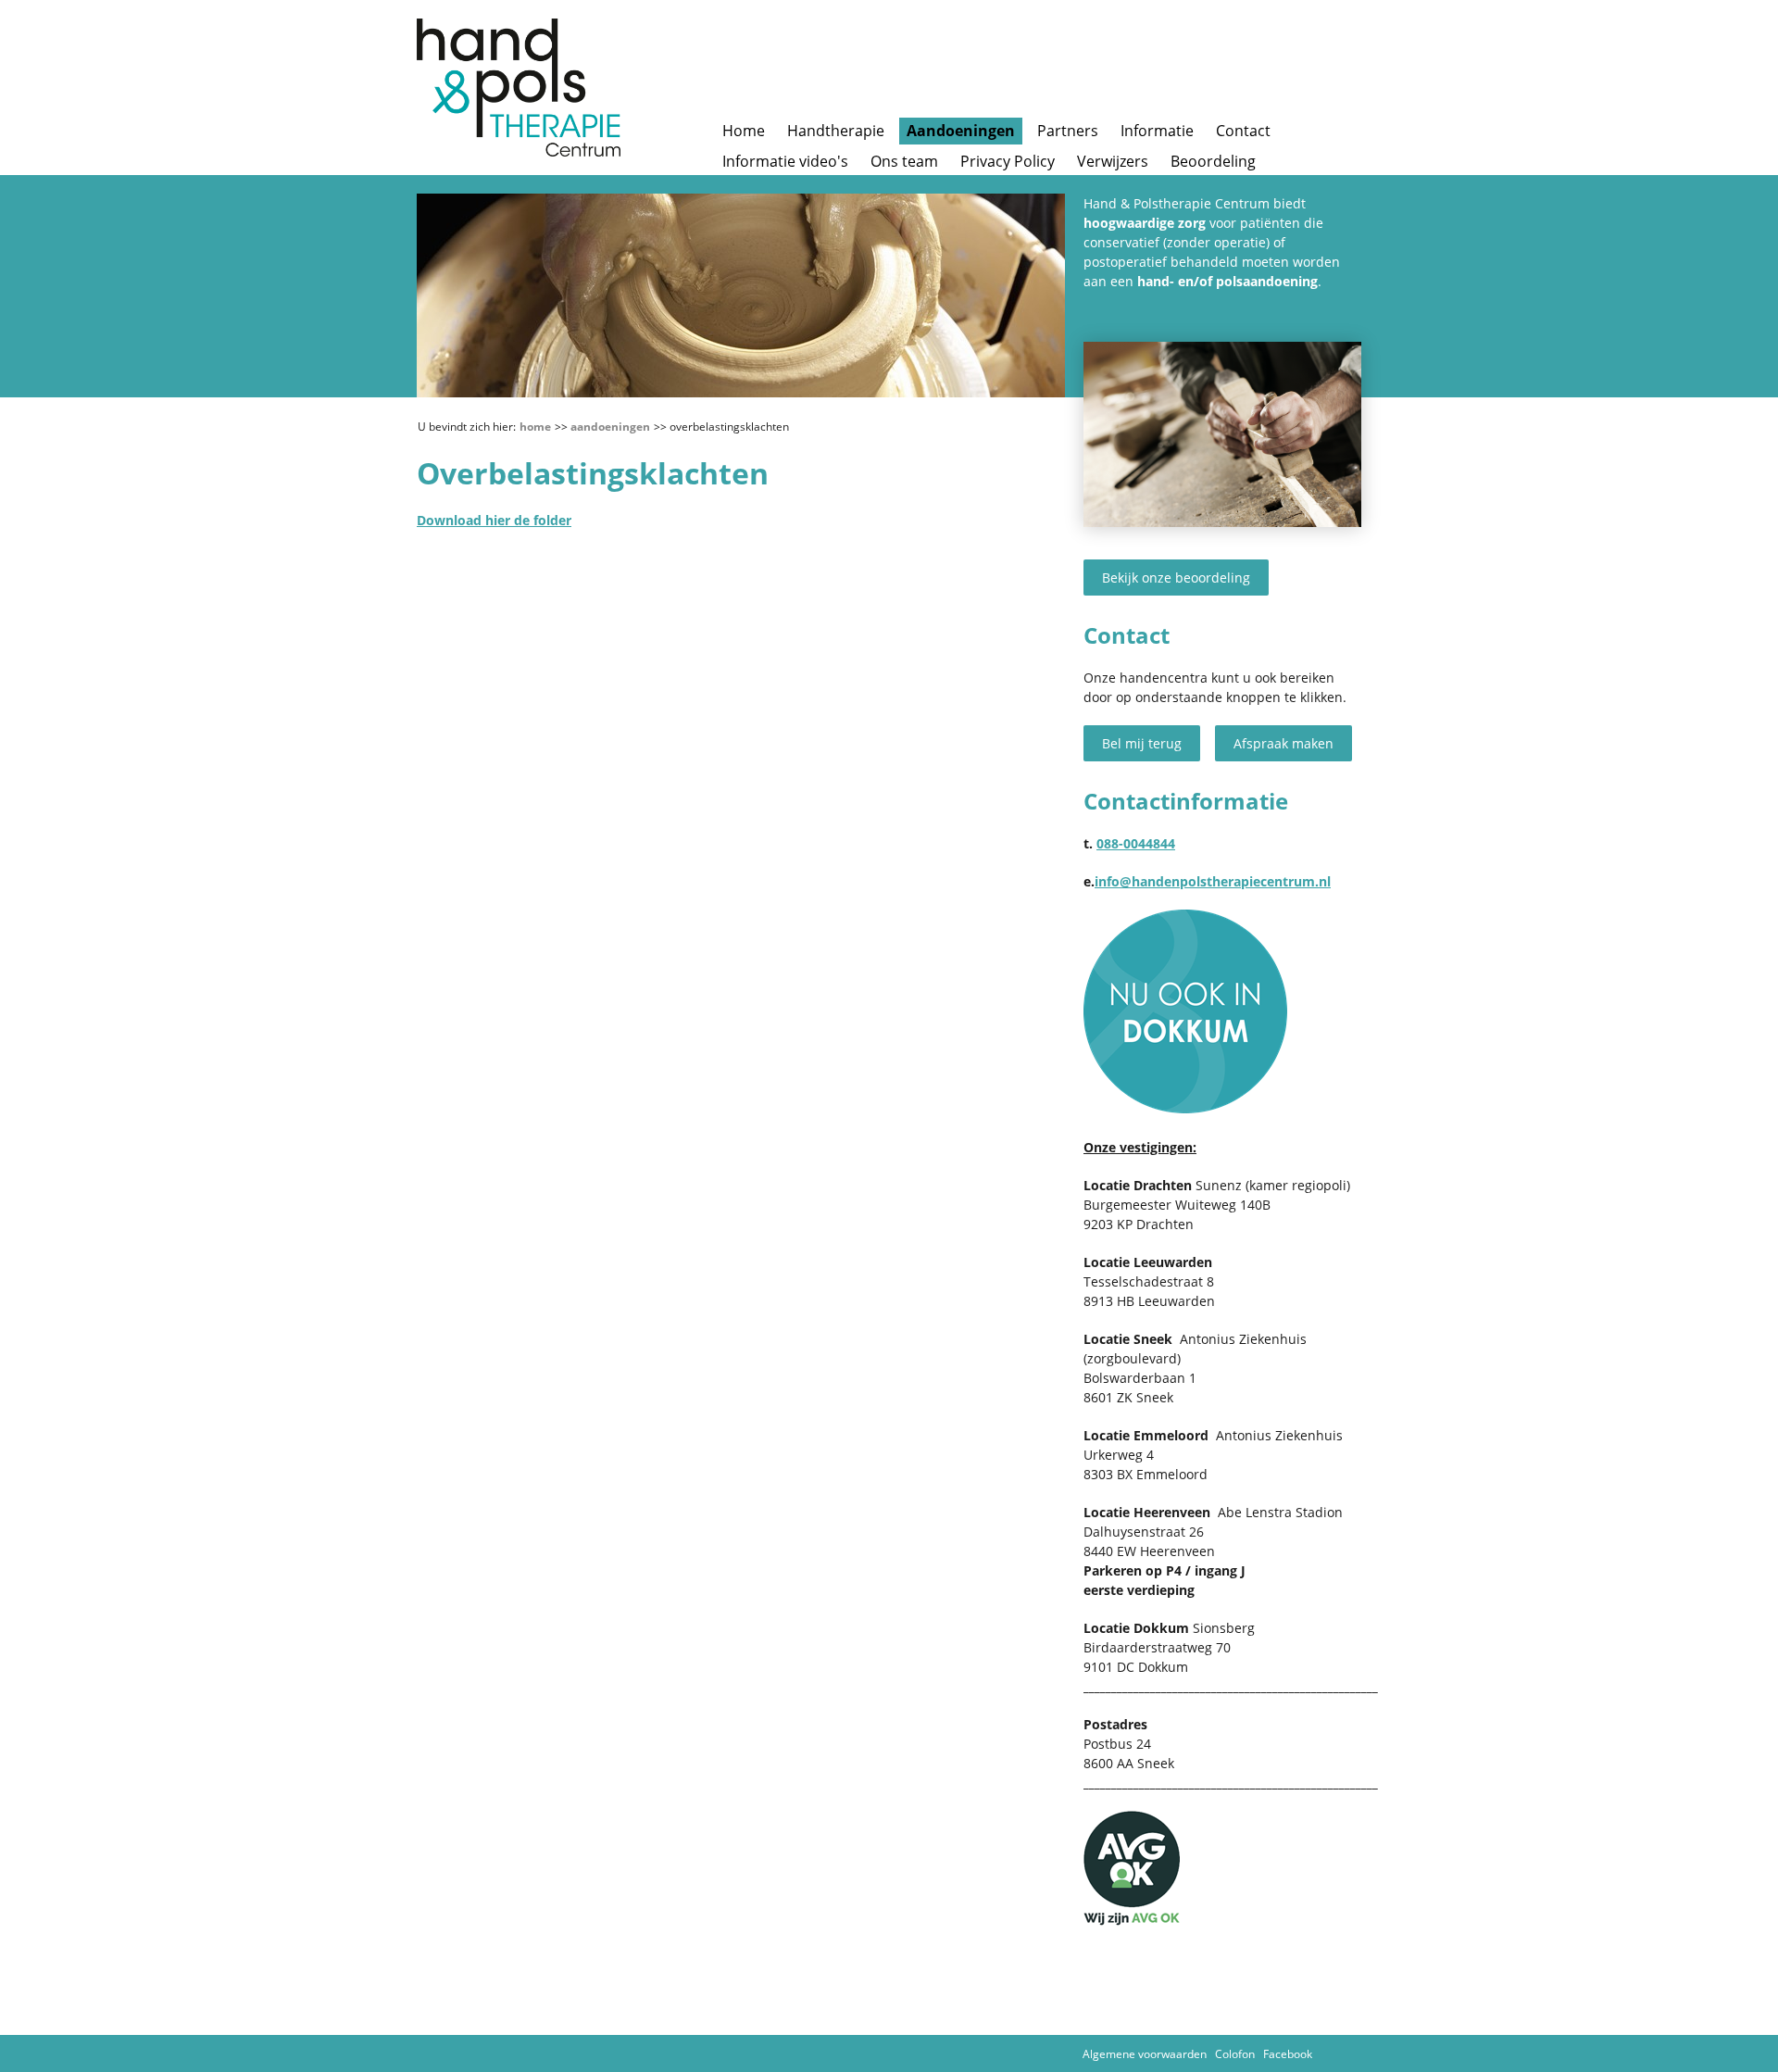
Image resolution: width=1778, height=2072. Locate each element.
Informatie (1157, 131)
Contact (1243, 131)
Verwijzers (1113, 161)
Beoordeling (1213, 161)
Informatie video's (785, 161)
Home (744, 131)
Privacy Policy (1008, 161)
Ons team (904, 161)
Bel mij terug (1142, 743)
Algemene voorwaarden (1145, 2054)
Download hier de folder (494, 520)
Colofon (1235, 2054)
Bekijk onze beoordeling (1176, 578)
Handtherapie (836, 131)
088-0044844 (1136, 843)
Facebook (1288, 2054)
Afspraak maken (1283, 743)
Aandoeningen (961, 131)
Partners (1068, 131)
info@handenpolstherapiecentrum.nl (1213, 881)
